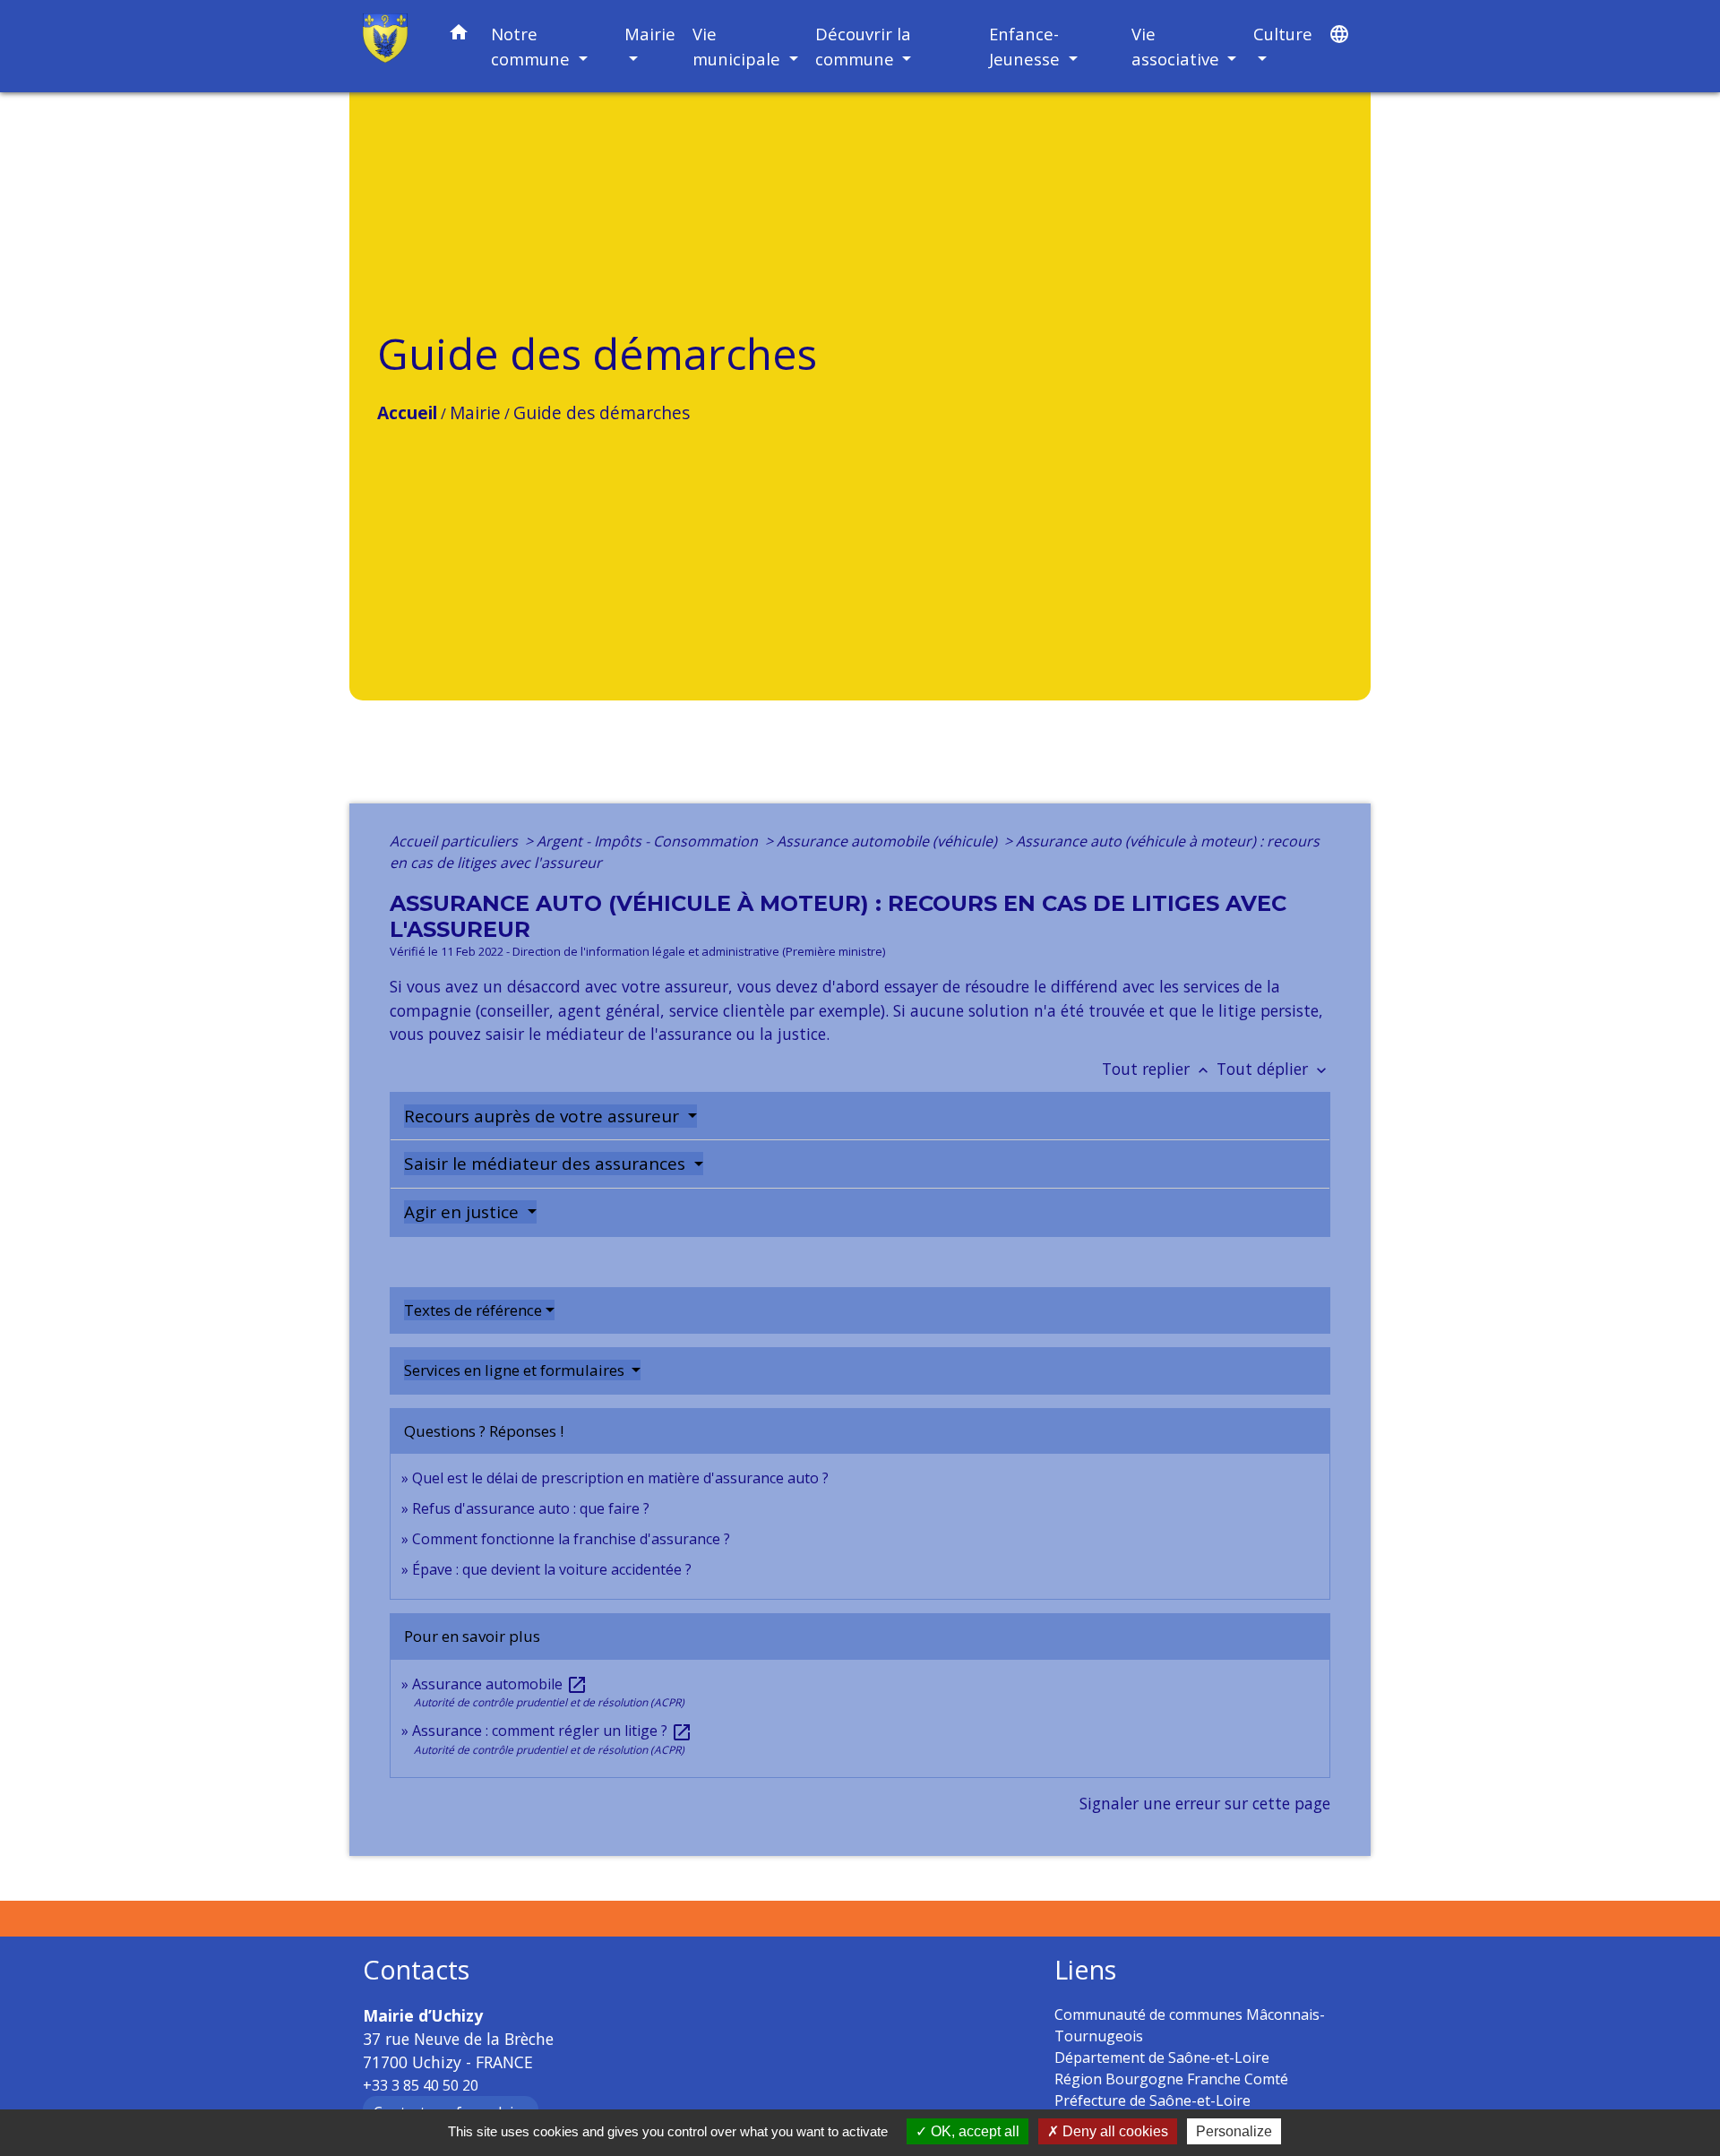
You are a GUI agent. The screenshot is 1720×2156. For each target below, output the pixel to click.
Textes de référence (473, 1310)
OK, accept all (973, 2131)
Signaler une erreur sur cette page (1205, 1803)
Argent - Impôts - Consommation (649, 841)
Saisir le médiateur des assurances (547, 1164)
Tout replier (1157, 1069)
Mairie (475, 412)
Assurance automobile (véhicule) (889, 841)
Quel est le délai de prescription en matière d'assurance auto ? (620, 1478)
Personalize (1234, 2131)
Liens (1085, 1970)
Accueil (407, 412)
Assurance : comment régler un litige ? (552, 1731)
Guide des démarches (602, 412)
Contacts (416, 1970)
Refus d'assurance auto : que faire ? (531, 1508)
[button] (459, 35)
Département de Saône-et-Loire (1162, 2057)
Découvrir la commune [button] (863, 46)
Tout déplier (1273, 1069)
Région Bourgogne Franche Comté (1171, 2079)
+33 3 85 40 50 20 (421, 2085)
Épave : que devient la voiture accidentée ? (552, 1569)
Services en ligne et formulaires (516, 1370)
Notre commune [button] (533, 46)
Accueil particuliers (456, 841)
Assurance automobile (500, 1684)
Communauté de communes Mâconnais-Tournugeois (1190, 2025)
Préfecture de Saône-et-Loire (1152, 2100)
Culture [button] (1283, 34)
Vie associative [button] (1178, 46)
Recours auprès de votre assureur (544, 1116)
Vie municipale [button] (739, 46)
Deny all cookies (1114, 2131)
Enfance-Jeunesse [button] (1027, 46)
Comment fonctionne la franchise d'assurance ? (571, 1539)
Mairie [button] (650, 34)
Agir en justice (464, 1212)
